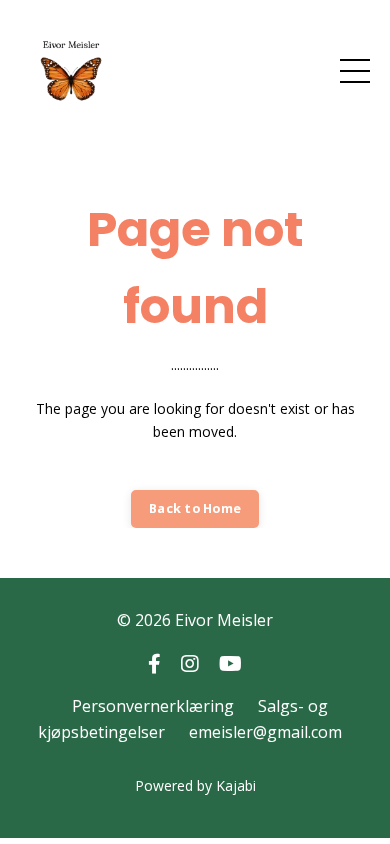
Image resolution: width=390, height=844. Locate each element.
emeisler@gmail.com (265, 732)
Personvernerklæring (153, 706)
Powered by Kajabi (195, 785)
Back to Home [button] (195, 508)
